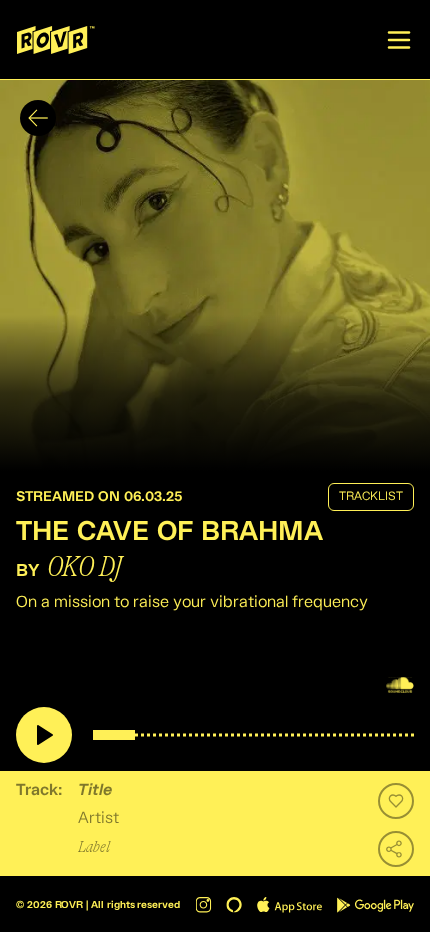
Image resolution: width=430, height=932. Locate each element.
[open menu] (399, 40)
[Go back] (38, 118)
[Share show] (396, 849)
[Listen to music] (44, 735)
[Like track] (396, 801)
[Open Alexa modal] (234, 905)
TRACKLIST (371, 497)
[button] (215, 275)
